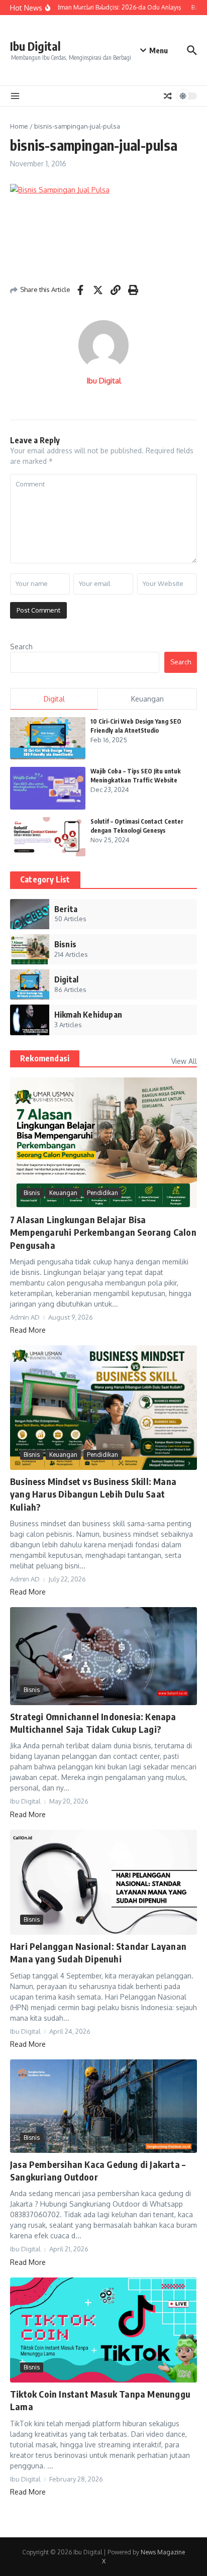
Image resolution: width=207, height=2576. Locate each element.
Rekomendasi (45, 1058)
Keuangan (63, 1193)
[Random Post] (168, 96)
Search (21, 647)
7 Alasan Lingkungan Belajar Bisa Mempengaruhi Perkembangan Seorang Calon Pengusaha (103, 1232)
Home (19, 126)
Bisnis (32, 1193)
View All (184, 1061)
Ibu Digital (35, 46)
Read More (28, 1330)
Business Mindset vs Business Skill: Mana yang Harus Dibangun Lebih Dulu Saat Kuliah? (93, 1494)
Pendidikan (102, 1193)
